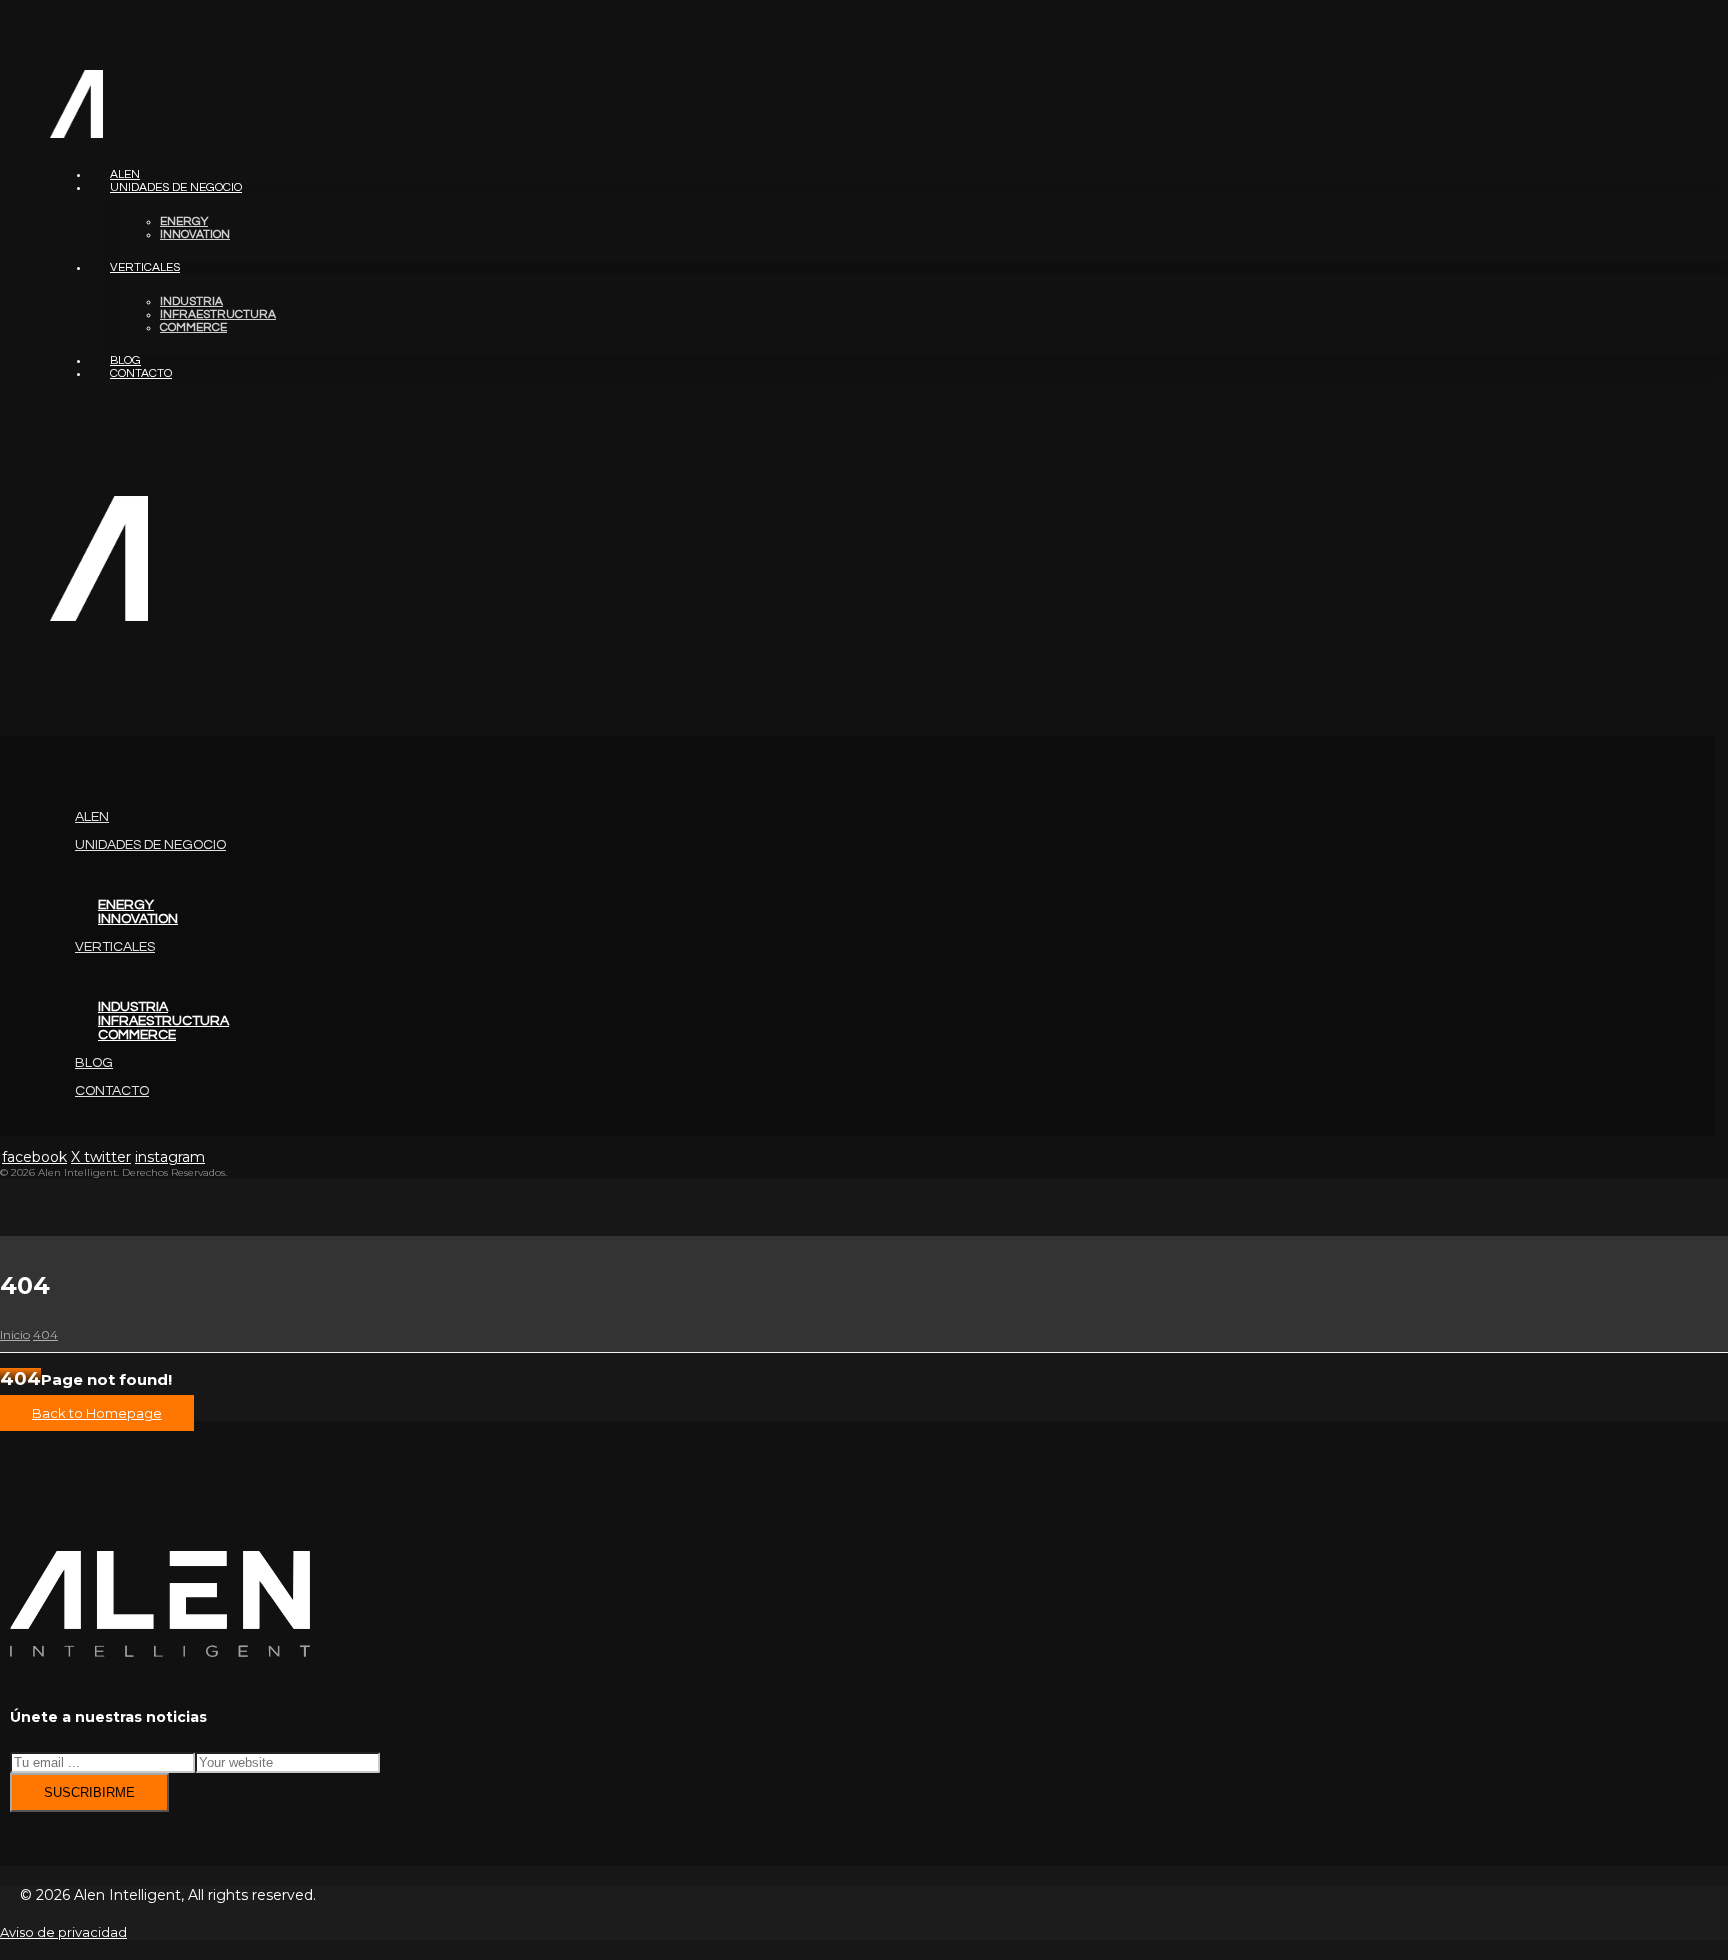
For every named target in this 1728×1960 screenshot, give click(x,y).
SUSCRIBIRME (89, 1792)
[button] (1, 693)
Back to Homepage (97, 1413)
